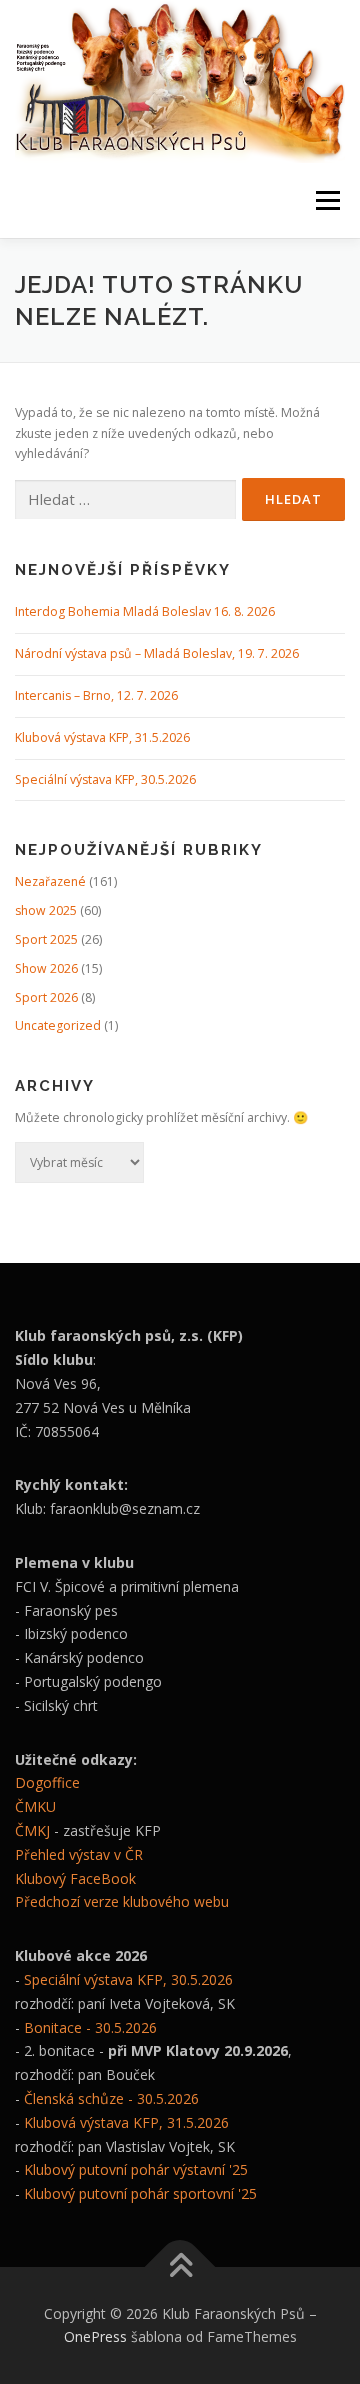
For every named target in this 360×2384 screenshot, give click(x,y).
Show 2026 (46, 968)
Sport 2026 (46, 997)
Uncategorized (58, 1025)
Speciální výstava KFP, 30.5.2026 (105, 779)
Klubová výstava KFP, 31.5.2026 (102, 737)
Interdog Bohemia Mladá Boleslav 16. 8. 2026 (145, 611)
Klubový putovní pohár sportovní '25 (140, 2193)
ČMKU (35, 1806)
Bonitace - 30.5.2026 (90, 2027)
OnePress (95, 2336)
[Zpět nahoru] (180, 2266)
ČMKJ (32, 1830)
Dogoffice (47, 1782)
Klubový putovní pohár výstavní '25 (136, 2169)
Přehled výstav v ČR (79, 1854)
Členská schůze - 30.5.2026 (111, 2098)
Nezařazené (50, 881)
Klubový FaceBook (75, 1878)
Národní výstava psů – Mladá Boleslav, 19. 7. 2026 (157, 653)
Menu (326, 200)
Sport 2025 (46, 939)
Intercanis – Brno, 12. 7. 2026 (96, 695)
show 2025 (46, 910)
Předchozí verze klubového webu (122, 1901)
